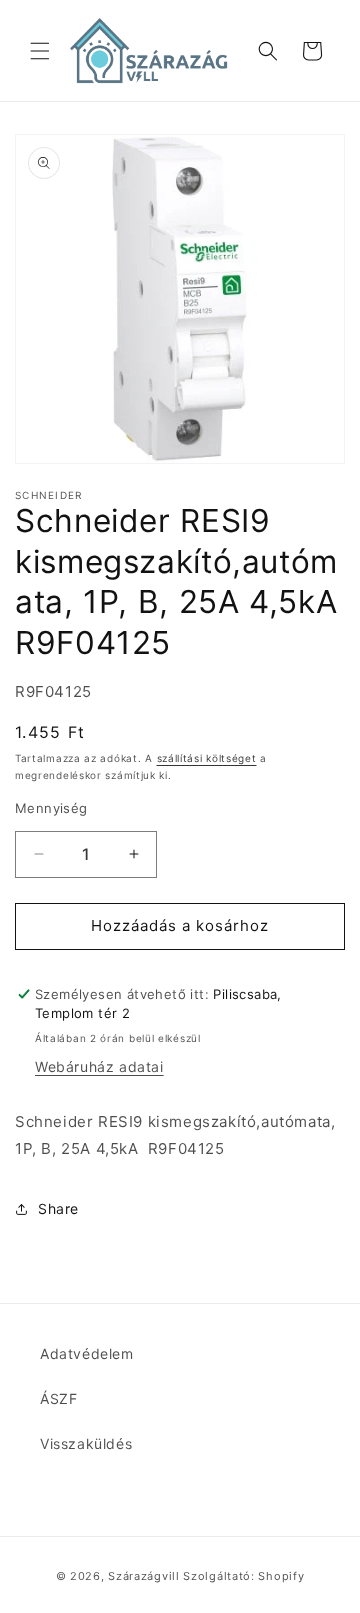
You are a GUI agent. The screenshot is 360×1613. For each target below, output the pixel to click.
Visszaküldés (86, 1443)
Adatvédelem (87, 1353)
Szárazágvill (143, 1576)
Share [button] (58, 1208)
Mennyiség (51, 808)
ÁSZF (58, 1398)
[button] (40, 51)
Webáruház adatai (99, 1066)
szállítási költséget (207, 758)
